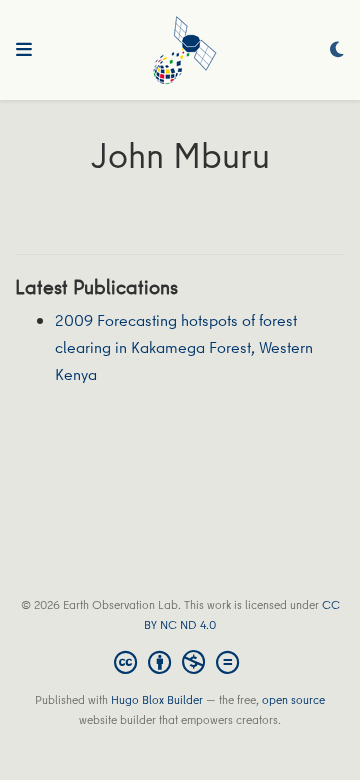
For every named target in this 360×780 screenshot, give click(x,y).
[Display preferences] (337, 50)
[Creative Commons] (180, 662)
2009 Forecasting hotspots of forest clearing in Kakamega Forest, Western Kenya (184, 346)
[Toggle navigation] (24, 50)
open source (293, 699)
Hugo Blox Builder (157, 699)
